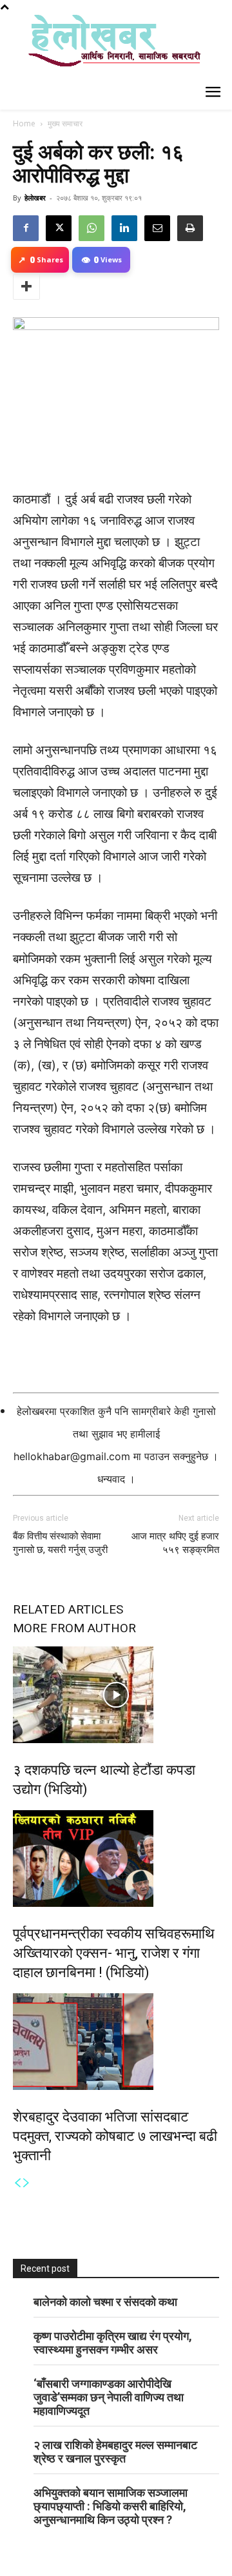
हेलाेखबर (35, 198)
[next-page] (26, 2183)
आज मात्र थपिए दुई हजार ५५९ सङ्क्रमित (175, 1543)
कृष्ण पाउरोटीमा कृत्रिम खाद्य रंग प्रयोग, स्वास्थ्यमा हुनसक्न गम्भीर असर (113, 2343)
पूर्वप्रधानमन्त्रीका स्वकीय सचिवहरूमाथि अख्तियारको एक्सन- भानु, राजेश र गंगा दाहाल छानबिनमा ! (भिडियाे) (114, 1953)
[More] (26, 287)
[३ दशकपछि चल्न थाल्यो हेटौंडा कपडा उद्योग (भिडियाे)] (116, 1695)
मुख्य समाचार (65, 123)
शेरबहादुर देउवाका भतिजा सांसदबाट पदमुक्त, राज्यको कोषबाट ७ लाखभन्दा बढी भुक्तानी (115, 2136)
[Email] (157, 228)
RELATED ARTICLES (68, 1609)
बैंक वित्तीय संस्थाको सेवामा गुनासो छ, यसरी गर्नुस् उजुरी (60, 1543)
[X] (59, 228)
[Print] (190, 228)
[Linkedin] (124, 228)
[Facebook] (26, 228)
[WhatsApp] (92, 228)
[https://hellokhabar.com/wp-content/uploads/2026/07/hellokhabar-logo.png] (110, 46)
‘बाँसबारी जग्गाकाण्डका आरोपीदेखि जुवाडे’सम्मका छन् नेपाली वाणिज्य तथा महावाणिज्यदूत (109, 2397)
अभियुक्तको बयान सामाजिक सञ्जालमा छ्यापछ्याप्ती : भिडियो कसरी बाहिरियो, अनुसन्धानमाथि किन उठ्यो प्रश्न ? (111, 2506)
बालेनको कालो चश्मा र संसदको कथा (105, 2302)
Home (24, 123)
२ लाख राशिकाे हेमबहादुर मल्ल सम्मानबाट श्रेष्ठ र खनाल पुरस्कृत (115, 2452)
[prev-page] (17, 2183)
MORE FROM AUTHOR (74, 1628)
